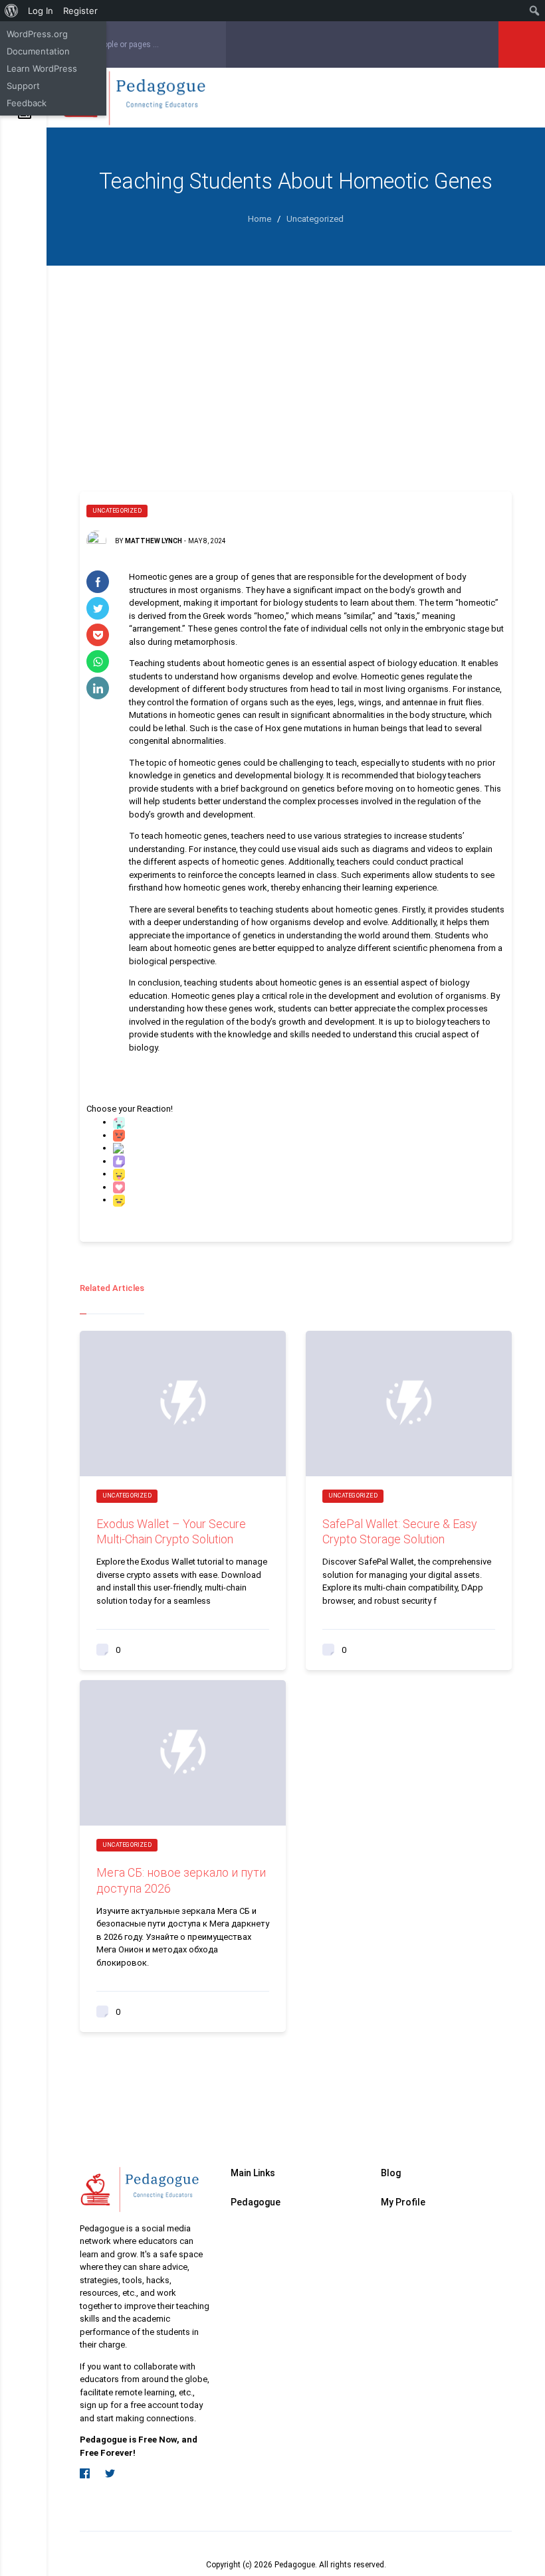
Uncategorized (117, 511)
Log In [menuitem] (41, 11)
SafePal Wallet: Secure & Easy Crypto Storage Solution (400, 1531)
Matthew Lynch (154, 541)
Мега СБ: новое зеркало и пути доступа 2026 (181, 1880)
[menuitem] (12, 11)
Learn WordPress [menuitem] (42, 68)
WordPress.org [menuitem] (37, 34)
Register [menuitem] (80, 11)
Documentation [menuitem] (38, 51)
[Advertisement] (296, 365)
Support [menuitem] (23, 86)
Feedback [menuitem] (27, 103)
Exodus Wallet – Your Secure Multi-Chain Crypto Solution (171, 1531)
